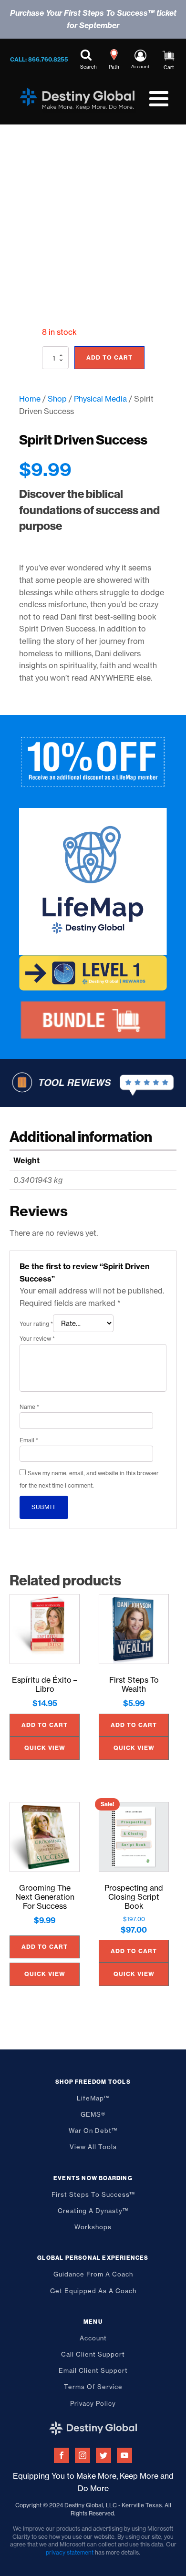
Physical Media (100, 399)
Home (30, 399)
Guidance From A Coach (93, 2274)
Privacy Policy (93, 2403)
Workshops (93, 2227)
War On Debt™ (93, 2131)
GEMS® (93, 2114)
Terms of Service (93, 2387)
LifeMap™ (93, 2098)
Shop (57, 399)
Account (93, 2338)
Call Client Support (93, 2354)
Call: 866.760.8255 (39, 59)
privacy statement (70, 2552)
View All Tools (93, 2147)
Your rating (36, 1324)
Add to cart (109, 357)
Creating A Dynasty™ (93, 2211)
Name (29, 1407)
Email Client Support (93, 2370)
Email (29, 1440)
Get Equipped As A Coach (93, 2291)
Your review (37, 1339)
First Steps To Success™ (93, 2194)
